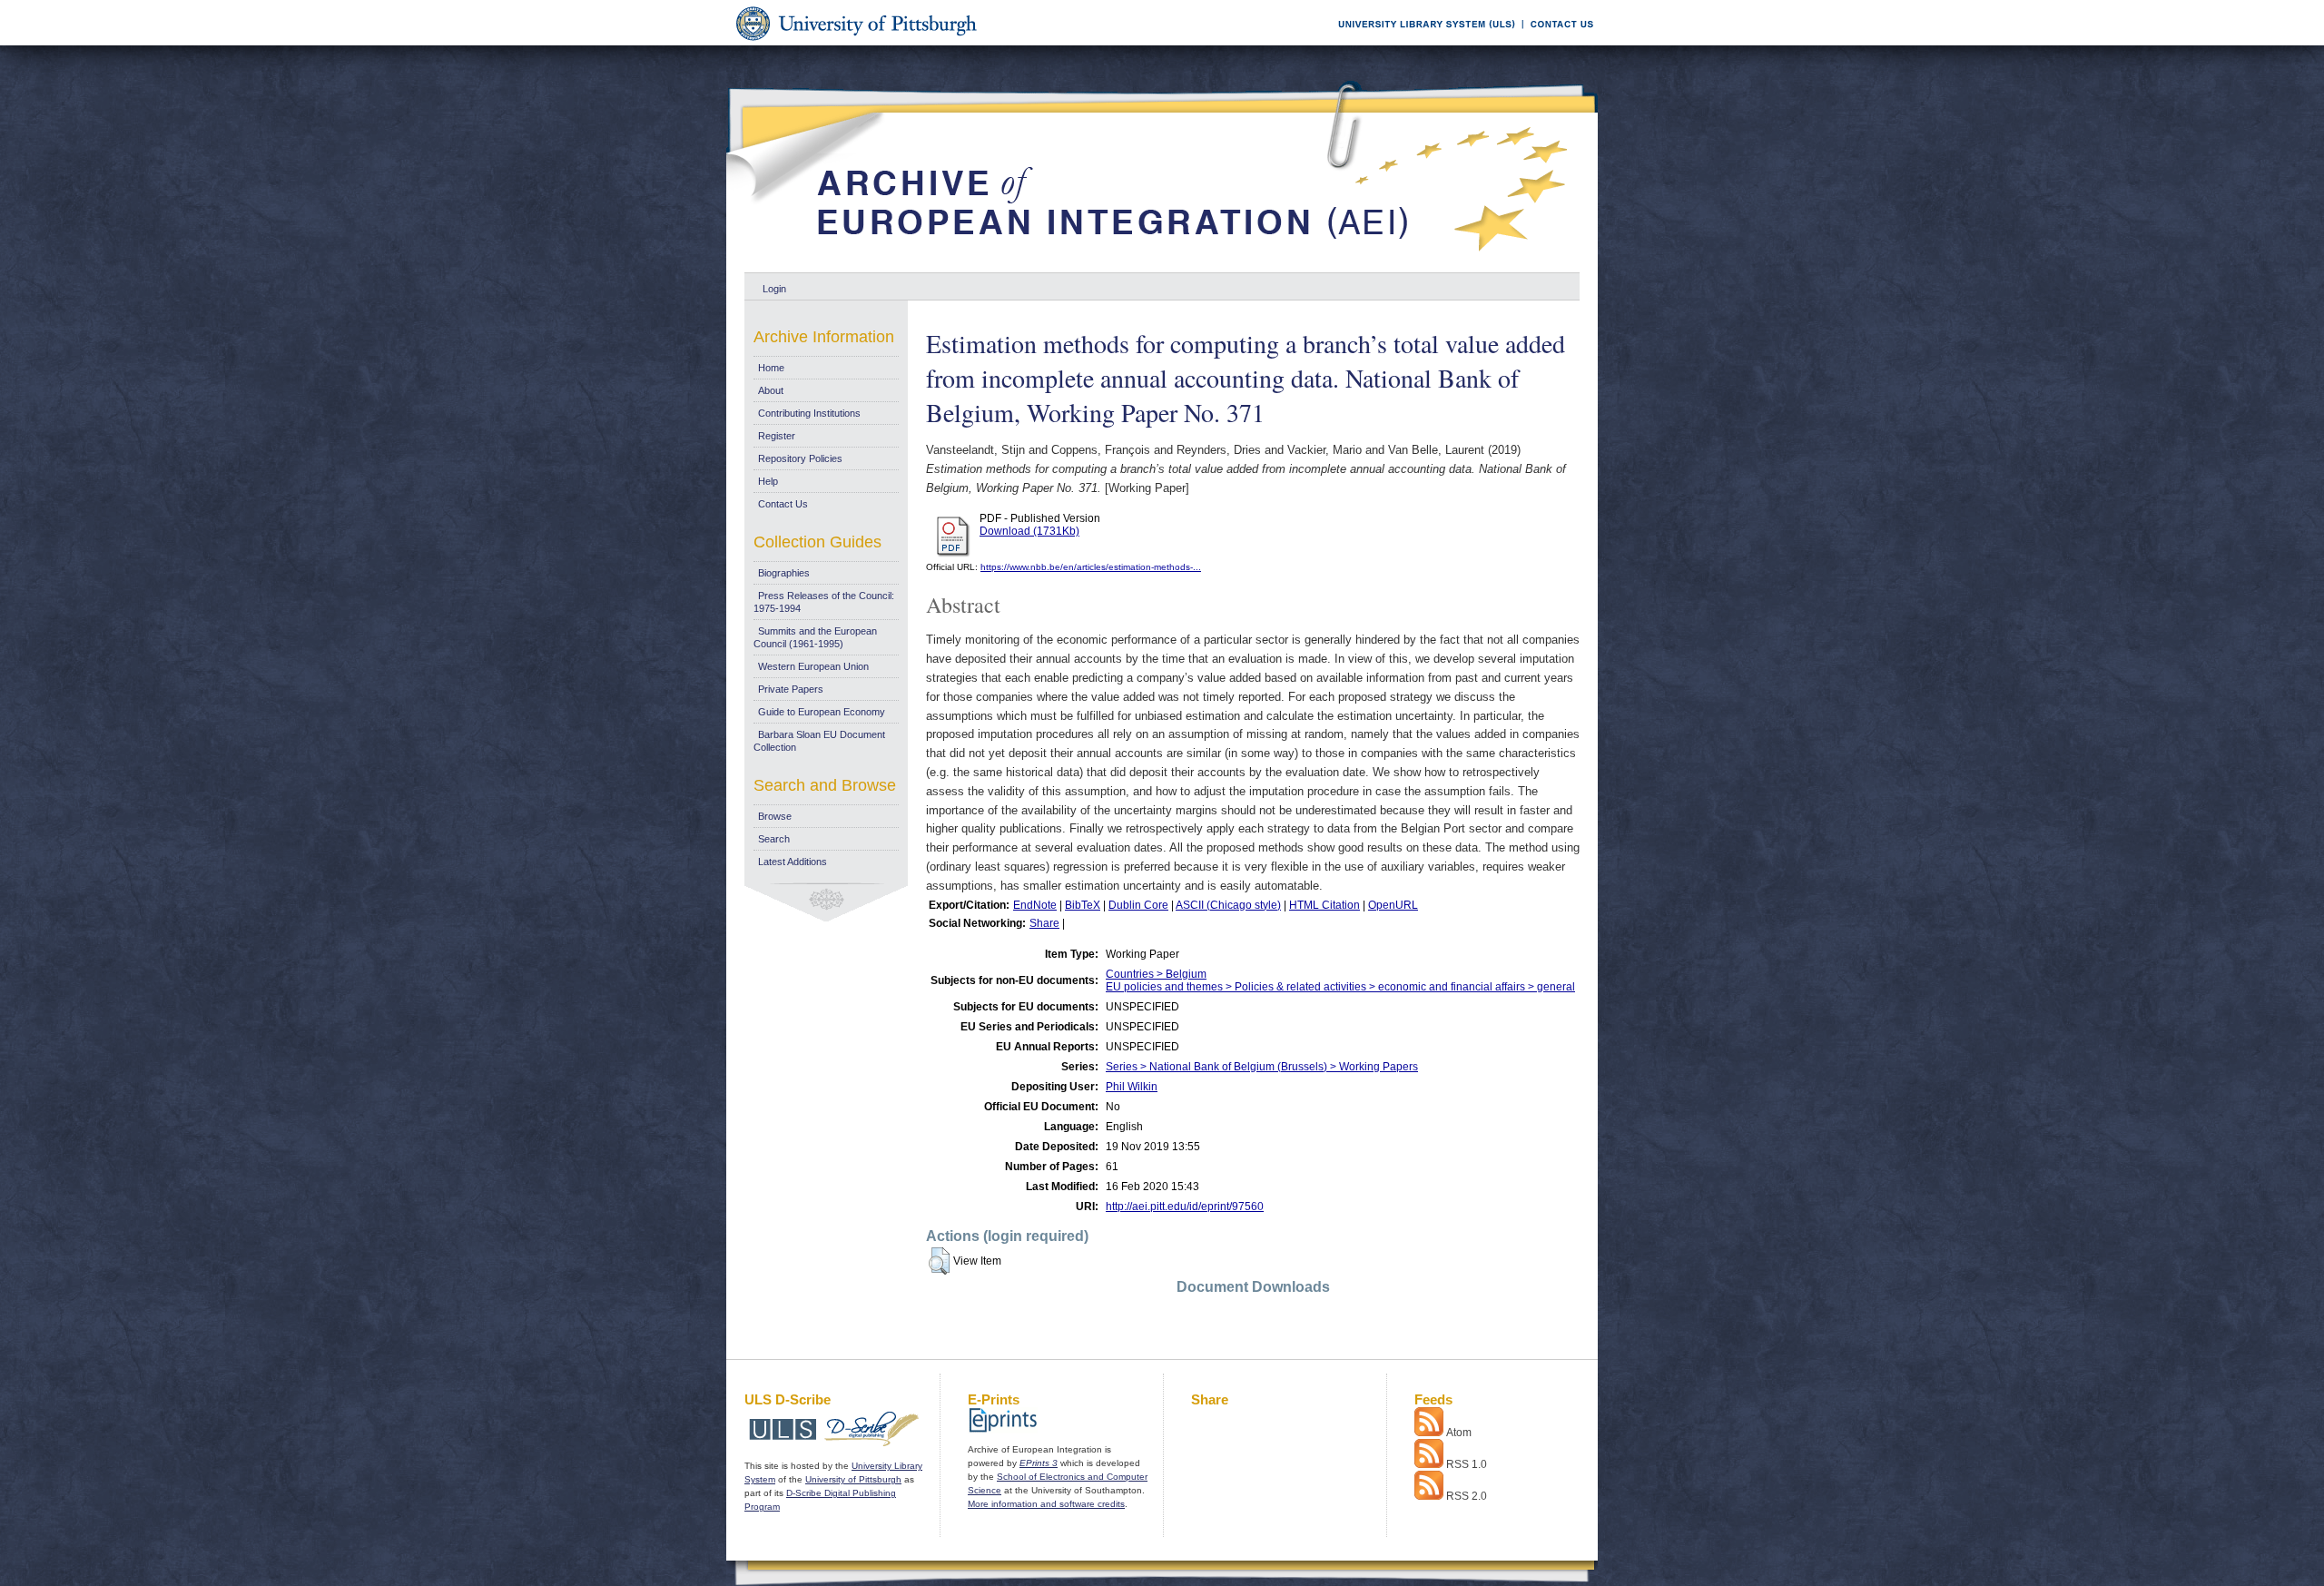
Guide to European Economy (822, 712)
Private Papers (791, 689)
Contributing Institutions (809, 413)
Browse (775, 816)
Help (768, 481)
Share (1044, 923)
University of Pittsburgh (853, 1479)
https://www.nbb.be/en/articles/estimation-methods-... (1091, 567)
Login (774, 289)
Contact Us (783, 504)
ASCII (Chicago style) (1228, 905)
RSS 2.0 (1467, 1496)
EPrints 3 (1039, 1463)
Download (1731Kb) (1029, 531)
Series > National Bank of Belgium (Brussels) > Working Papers (1262, 1067)
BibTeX (1083, 905)
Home (771, 368)
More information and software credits (1046, 1504)
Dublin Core (1138, 905)
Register (777, 436)
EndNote (1035, 905)
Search (774, 839)
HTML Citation (1324, 905)
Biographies (784, 573)
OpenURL (1393, 905)
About (771, 390)
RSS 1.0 (1467, 1464)
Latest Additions (793, 862)
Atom (1459, 1433)
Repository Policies (800, 458)
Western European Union (813, 666)
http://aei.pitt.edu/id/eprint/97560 (1185, 1207)
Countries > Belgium (1156, 974)
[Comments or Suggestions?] (1558, 42)
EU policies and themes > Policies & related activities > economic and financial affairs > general (1340, 987)
